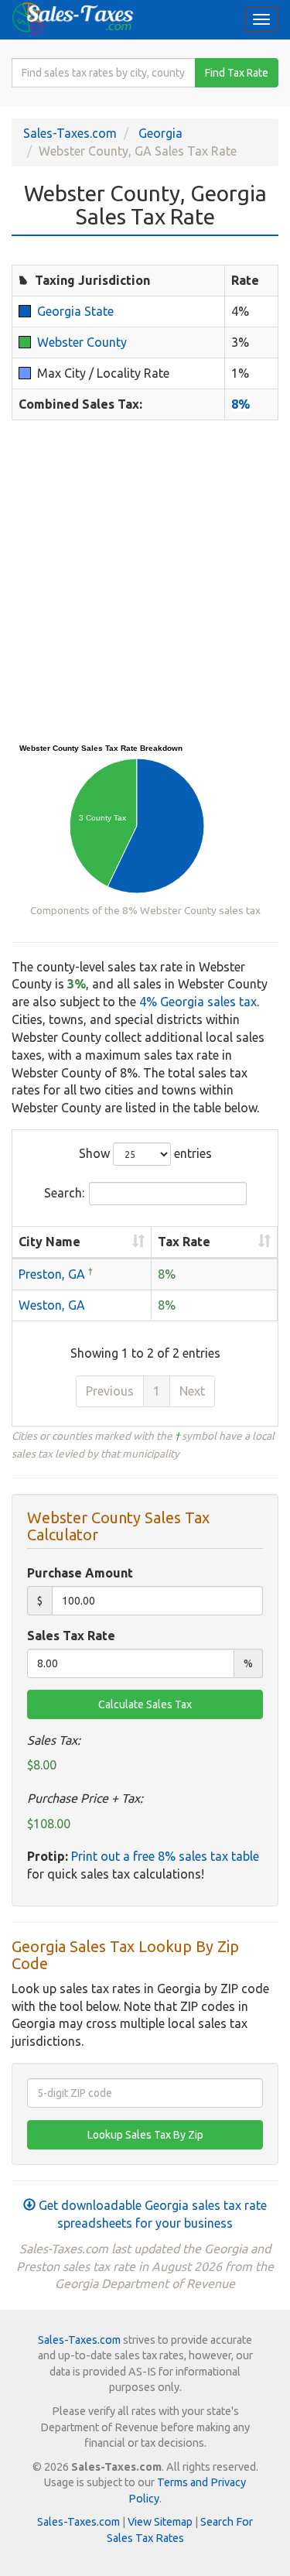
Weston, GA (52, 1305)
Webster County (82, 342)
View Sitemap (160, 2522)
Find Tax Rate (237, 73)
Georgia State (75, 311)
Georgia (160, 133)
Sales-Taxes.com (70, 133)
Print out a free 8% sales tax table (165, 1856)
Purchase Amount (80, 1573)
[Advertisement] (145, 581)
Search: (64, 1193)
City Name (49, 1242)
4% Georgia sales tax (198, 1002)
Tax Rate (184, 1242)
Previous (110, 1391)
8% (241, 404)
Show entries (145, 1153)
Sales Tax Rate (71, 1636)
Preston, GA (52, 1274)
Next (192, 1391)
